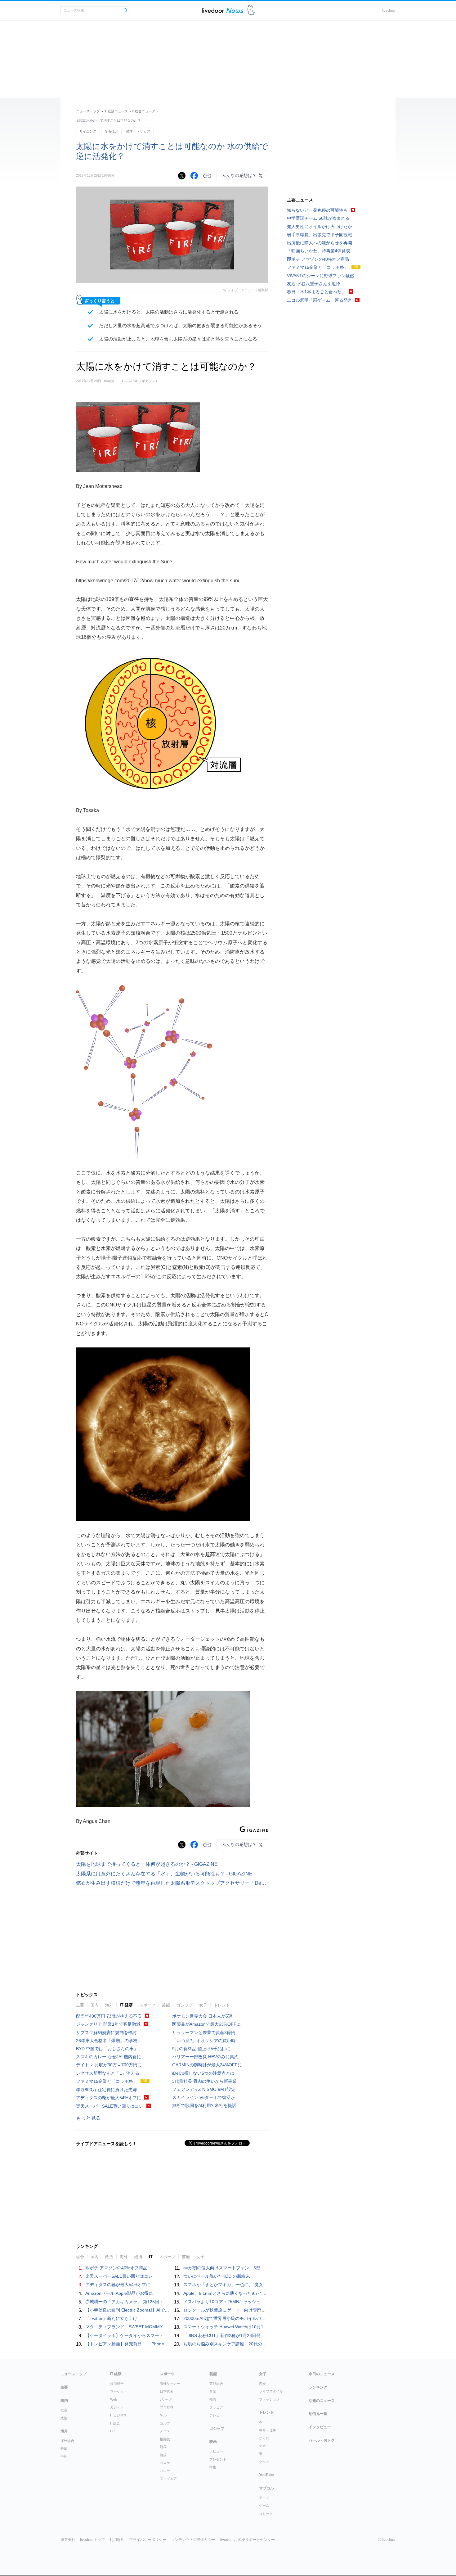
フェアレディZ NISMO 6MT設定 (204, 2089)
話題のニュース (322, 2401)
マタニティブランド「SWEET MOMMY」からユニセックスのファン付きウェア (163, 2327)
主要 (80, 2005)
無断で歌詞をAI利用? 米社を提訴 (204, 2105)
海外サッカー (170, 2384)
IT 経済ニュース (116, 111)
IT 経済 (126, 2005)
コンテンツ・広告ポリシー (193, 2540)
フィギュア (168, 2479)
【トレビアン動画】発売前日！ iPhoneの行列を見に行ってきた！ (151, 2344)
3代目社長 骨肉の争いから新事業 (204, 2081)
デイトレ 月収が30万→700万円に (109, 2065)
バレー (165, 2471)
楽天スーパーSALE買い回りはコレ (110, 2106)
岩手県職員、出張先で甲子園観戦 (320, 235)
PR (112, 2431)
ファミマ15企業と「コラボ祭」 (107, 2081)
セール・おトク (322, 2440)
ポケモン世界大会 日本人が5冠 (202, 2016)
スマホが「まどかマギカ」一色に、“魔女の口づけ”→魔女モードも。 (250, 2285)
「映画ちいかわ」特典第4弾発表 (319, 251)
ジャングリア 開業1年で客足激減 (108, 2024)
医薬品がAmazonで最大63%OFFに (206, 2024)
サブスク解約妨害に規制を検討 (106, 2032)
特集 (213, 2467)
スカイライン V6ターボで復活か (204, 2097)
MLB (163, 2415)
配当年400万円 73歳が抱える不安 (109, 2016)
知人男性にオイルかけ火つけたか (320, 227)
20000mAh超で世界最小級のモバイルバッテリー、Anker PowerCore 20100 (257, 2318)
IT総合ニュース (144, 111)
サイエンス (88, 131)
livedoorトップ (92, 2540)
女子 (203, 2005)
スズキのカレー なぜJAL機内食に (109, 2057)
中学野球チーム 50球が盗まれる (318, 218)
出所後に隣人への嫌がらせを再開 (320, 243)
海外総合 (67, 2441)
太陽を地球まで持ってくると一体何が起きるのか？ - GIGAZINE (147, 1864)
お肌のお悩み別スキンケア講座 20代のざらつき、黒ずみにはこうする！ (255, 2344)
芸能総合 (216, 2384)
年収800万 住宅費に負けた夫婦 (106, 2090)
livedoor (389, 11)
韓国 (64, 2449)
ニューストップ (88, 111)
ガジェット (119, 2407)
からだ (264, 2438)
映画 (213, 2442)
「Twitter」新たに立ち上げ (111, 2318)
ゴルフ (165, 2423)
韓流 (213, 2399)
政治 (64, 2418)
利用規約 (117, 2540)
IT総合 (115, 2423)
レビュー (216, 2451)
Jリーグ (166, 2399)
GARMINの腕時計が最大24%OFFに (207, 2065)
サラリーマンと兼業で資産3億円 (204, 2032)
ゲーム (264, 2506)
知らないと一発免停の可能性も (317, 210)
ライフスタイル (271, 2391)
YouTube (266, 2475)
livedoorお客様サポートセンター (248, 2540)
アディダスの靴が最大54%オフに (109, 2098)
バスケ (165, 2463)
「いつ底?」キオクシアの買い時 (204, 2041)
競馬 (163, 2447)
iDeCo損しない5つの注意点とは (203, 2073)
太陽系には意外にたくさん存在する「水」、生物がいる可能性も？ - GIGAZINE (164, 1874)
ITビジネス (118, 2415)
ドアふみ (251, 10)
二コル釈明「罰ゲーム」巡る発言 (320, 300)
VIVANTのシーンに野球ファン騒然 (321, 276)
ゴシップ (185, 2005)
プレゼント (218, 2459)
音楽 (213, 2391)
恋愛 (262, 2384)
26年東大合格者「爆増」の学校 (107, 2041)
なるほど (111, 131)
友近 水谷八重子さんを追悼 (314, 284)
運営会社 (68, 2540)
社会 (64, 2410)
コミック (266, 2514)
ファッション (269, 2399)
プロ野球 (167, 2407)
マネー (264, 2446)
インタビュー (320, 2427)
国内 (95, 2005)
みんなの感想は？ (239, 175)
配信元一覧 (318, 2414)
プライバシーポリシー (148, 2540)
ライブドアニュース (223, 10)
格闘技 (165, 2439)
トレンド (222, 2005)
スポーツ (147, 2005)
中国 (64, 2456)
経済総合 (117, 2384)
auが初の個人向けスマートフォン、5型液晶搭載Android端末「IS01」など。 (258, 2268)
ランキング (318, 2387)
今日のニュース (322, 2374)
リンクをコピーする (207, 176)
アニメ (264, 2498)
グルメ (264, 2462)
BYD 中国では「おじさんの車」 (107, 2049)
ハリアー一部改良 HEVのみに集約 (205, 2057)
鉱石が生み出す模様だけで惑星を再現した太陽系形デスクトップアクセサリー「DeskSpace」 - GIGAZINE (194, 1883)
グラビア (216, 2407)
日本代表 (167, 2391)
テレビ (215, 2415)
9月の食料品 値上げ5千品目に (201, 2049)
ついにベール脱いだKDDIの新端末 (217, 2276)
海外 (109, 2005)
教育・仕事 (268, 2430)
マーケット (119, 2391)
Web (114, 2399)
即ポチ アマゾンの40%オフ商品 (116, 2268)
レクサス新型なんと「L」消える (108, 2073)
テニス (165, 2431)
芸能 (166, 2005)
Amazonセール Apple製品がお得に (119, 2293)
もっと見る (88, 2118)
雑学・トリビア (138, 131)
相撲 (163, 2455)
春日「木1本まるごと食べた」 (316, 292)
